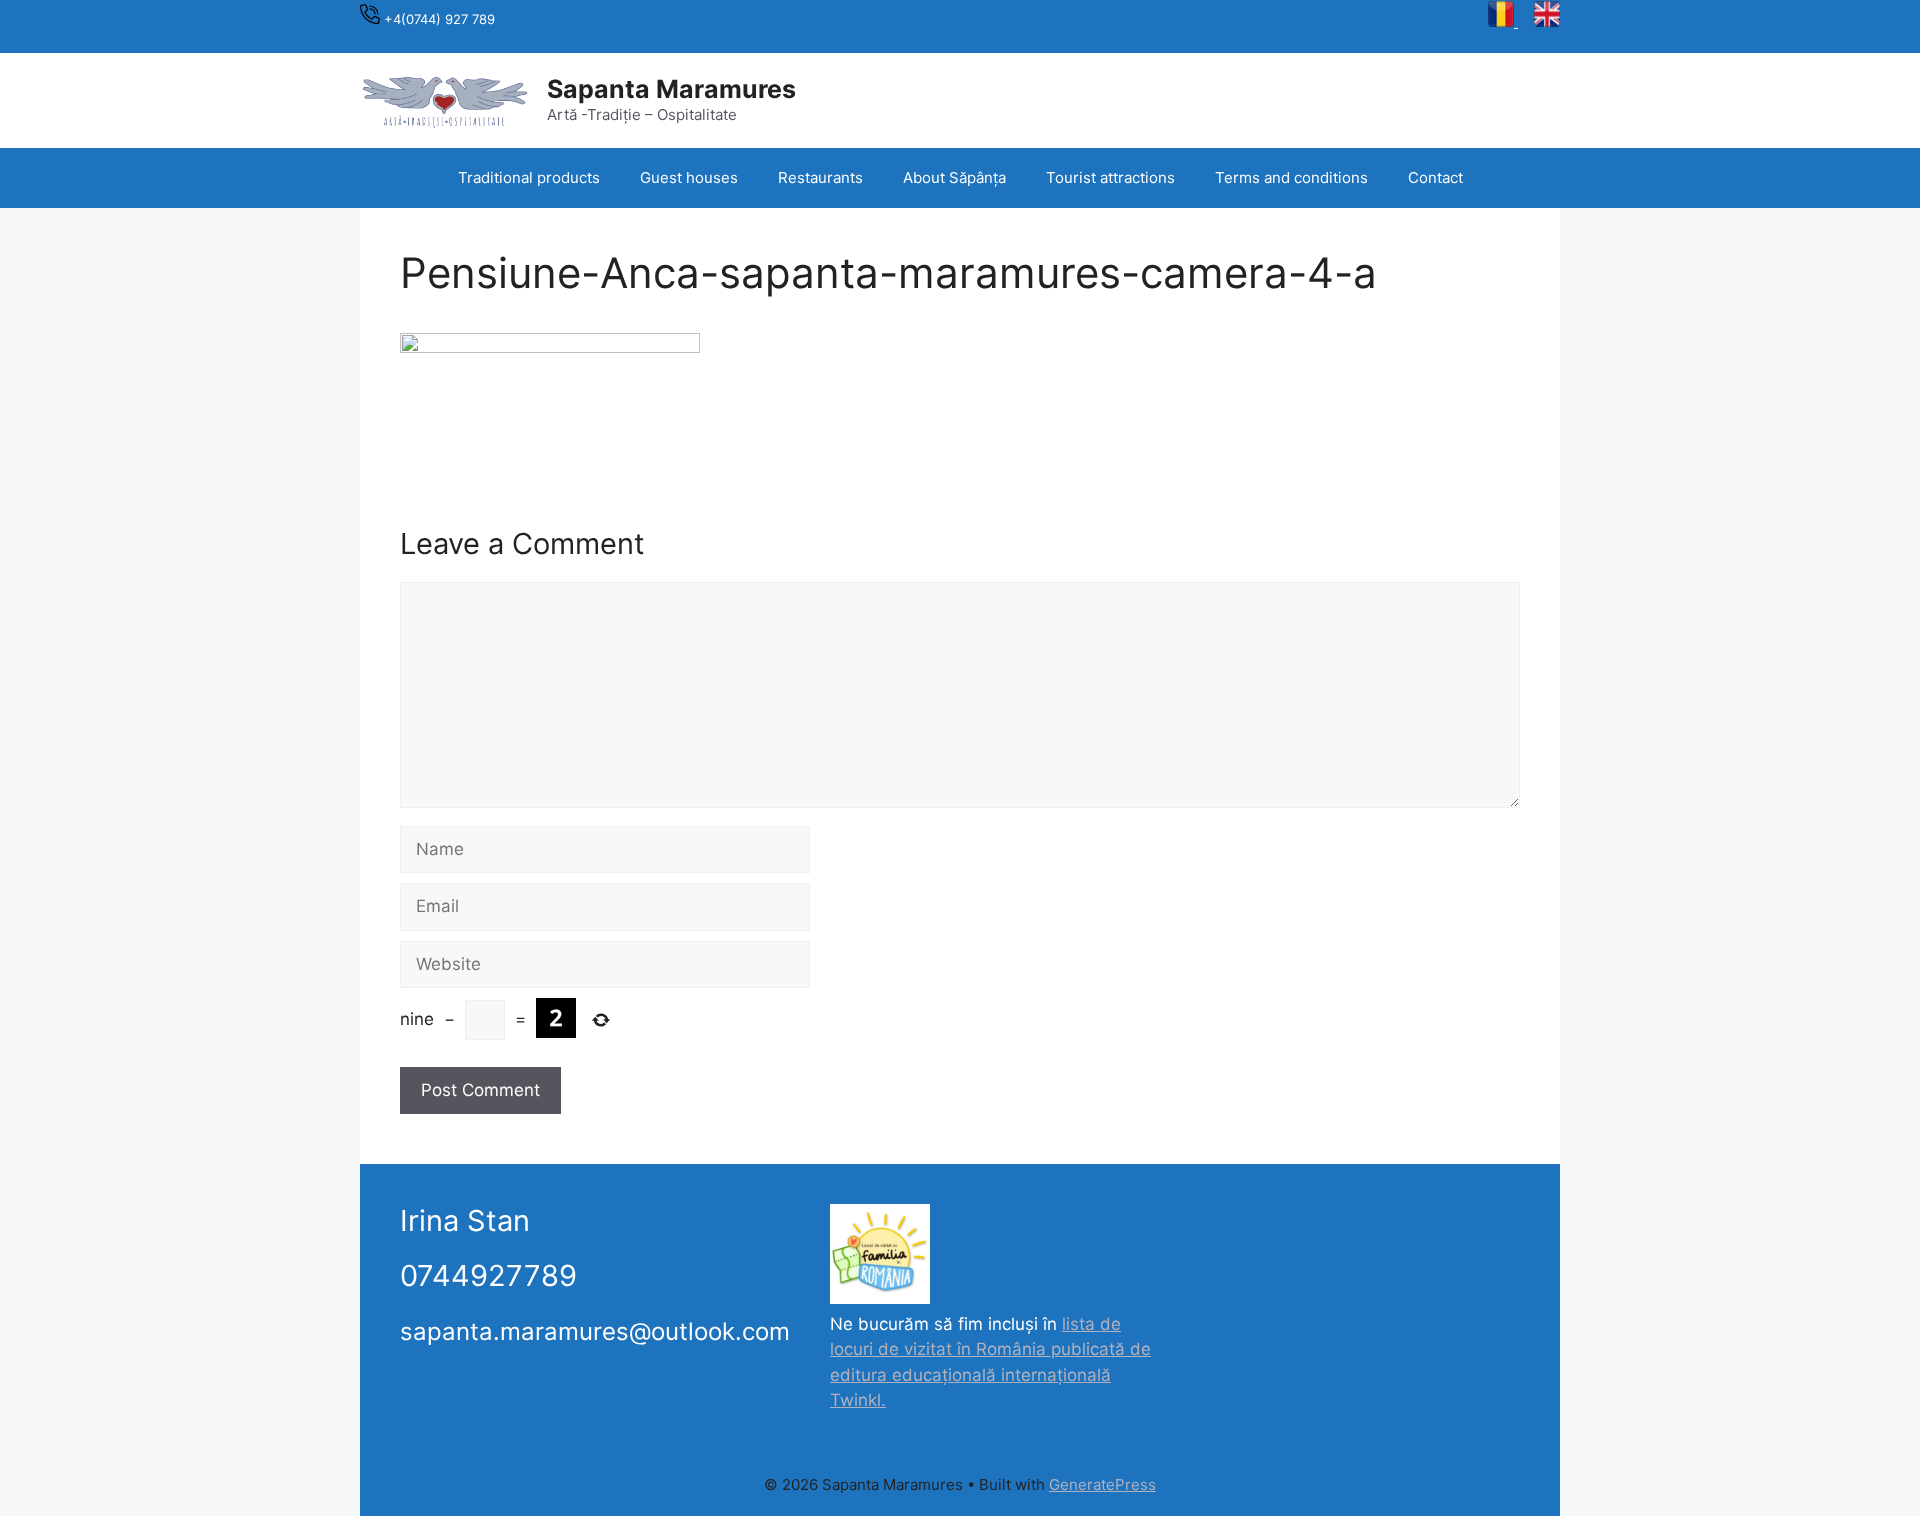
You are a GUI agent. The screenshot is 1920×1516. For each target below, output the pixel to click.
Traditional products (529, 177)
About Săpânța (954, 177)
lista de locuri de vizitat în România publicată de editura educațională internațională (990, 1349)
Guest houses (689, 177)
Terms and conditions (1291, 177)
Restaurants (820, 177)
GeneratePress (1102, 1484)
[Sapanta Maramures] (445, 99)
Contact (1435, 177)
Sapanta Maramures (671, 89)
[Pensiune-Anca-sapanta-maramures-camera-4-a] (550, 347)
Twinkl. (858, 1400)
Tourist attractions (1110, 177)
